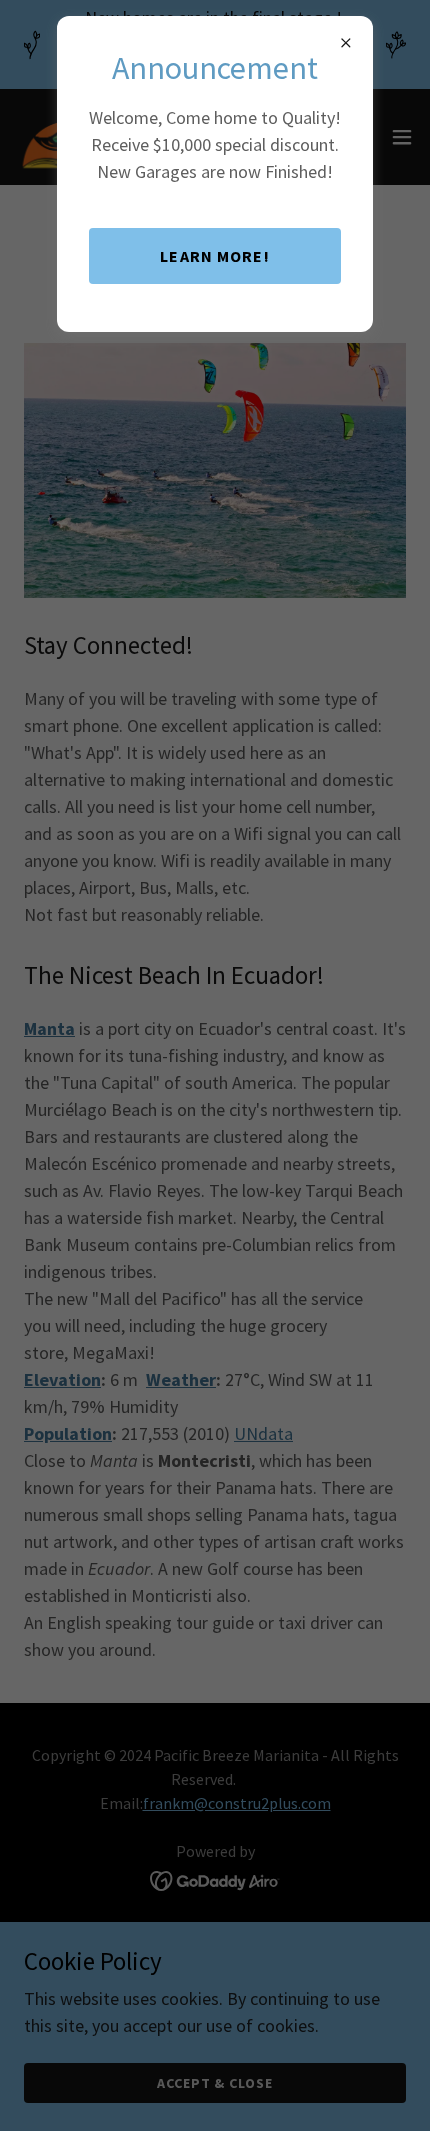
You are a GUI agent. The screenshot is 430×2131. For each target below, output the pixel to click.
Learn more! (215, 256)
